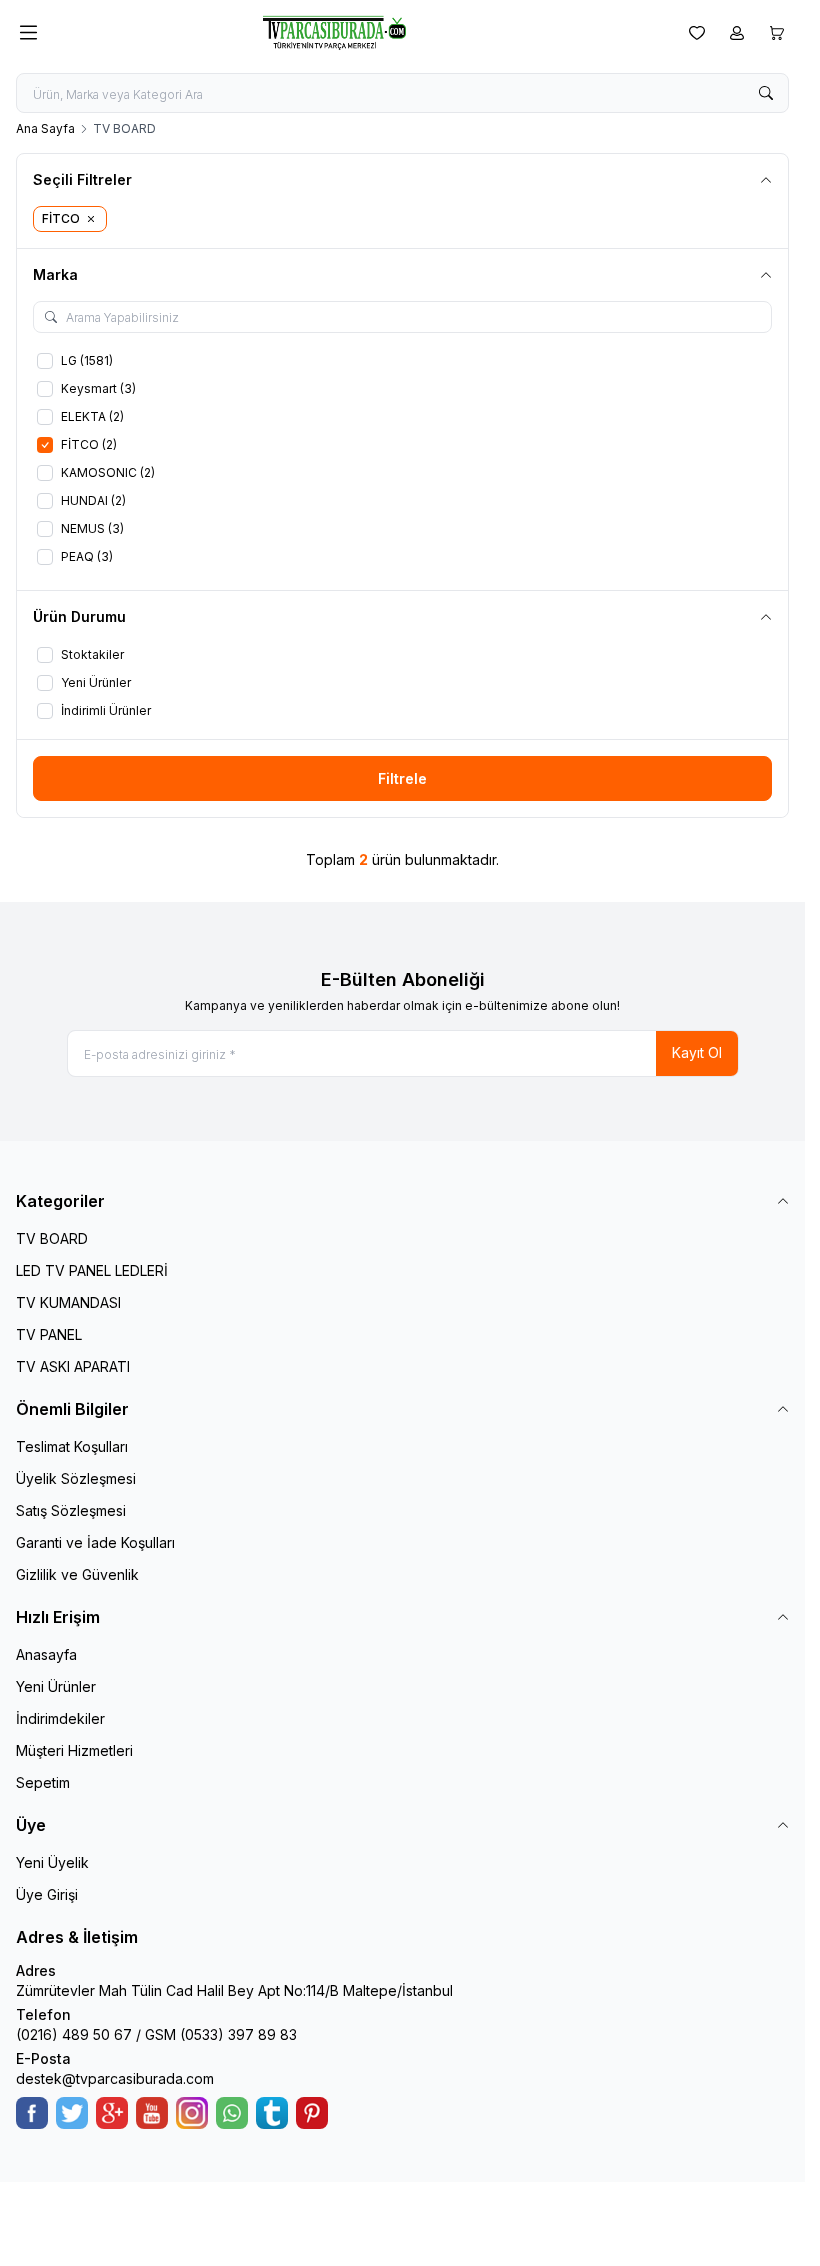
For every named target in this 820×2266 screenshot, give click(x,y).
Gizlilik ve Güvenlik (77, 1574)
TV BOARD (52, 1238)
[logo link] (359, 32)
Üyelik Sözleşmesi (76, 1478)
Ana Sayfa (45, 128)
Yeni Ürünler (56, 1686)
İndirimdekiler (60, 1718)
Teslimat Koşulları (72, 1446)
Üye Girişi (47, 1894)
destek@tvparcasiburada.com (115, 2078)
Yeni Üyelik (52, 1862)
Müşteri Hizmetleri (74, 1750)
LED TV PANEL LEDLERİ (92, 1270)
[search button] (766, 93)
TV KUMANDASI (68, 1302)
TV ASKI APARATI (73, 1366)
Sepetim (43, 1782)
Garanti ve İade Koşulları (95, 1542)
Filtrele (402, 778)
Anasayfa (46, 1654)
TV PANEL (49, 1334)
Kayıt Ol (697, 1052)
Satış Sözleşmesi (71, 1510)
